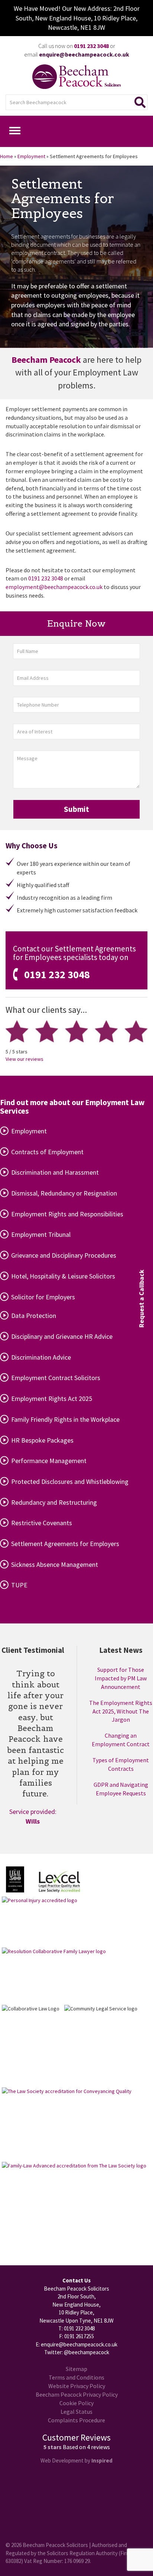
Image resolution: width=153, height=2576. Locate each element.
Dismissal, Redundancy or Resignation (64, 1193)
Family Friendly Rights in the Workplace (65, 1419)
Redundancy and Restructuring (54, 1502)
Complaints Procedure (76, 2420)
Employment (31, 156)
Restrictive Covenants (42, 1523)
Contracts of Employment (47, 1152)
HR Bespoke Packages (42, 1440)
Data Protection (34, 1316)
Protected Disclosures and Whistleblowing (70, 1481)
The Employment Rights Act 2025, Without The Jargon (121, 1711)
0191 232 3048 (46, 578)
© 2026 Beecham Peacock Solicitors (47, 2545)
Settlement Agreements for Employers (65, 1544)
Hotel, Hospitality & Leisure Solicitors (63, 1276)
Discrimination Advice (41, 1357)
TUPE (19, 1585)
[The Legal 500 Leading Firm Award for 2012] (15, 1880)
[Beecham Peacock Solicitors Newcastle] (76, 77)
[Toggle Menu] (15, 131)
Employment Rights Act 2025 (52, 1399)
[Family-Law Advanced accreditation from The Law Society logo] (74, 2201)
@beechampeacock (87, 2352)
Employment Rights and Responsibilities (67, 1214)
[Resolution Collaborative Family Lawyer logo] (54, 1976)
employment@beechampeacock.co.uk (54, 587)
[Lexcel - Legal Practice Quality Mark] (59, 1882)
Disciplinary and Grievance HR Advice (62, 1336)
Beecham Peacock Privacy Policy (77, 2394)
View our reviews (25, 1059)
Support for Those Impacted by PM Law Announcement (121, 1678)
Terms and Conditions (76, 2377)
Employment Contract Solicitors (56, 1378)
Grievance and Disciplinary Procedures (64, 1255)
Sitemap (76, 2369)
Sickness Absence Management (55, 1564)
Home (6, 156)
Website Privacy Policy (77, 2386)
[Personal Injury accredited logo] (40, 1922)
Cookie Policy (76, 2403)
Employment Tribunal (41, 1234)
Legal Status (76, 2412)
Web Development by (76, 2460)
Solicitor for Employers (43, 1297)
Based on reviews (86, 2447)
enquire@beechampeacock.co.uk (79, 2344)
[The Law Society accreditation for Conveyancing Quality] (67, 2124)
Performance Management (49, 1461)
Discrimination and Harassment (55, 1172)
